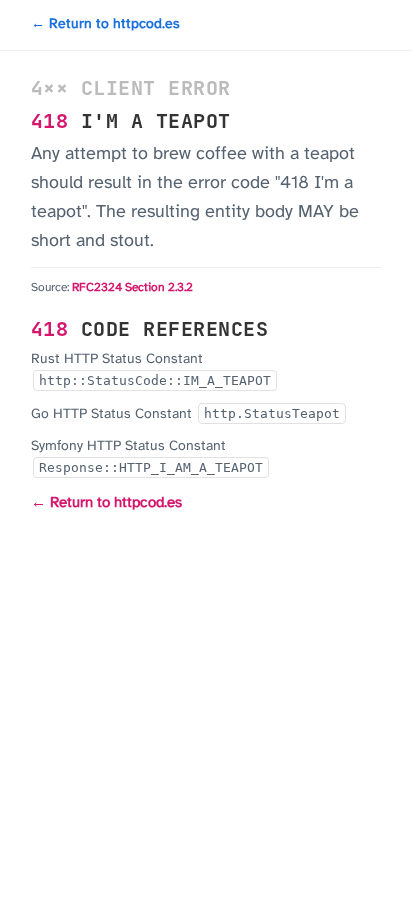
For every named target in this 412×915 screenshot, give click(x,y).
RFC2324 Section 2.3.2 (132, 287)
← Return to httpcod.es (105, 24)
